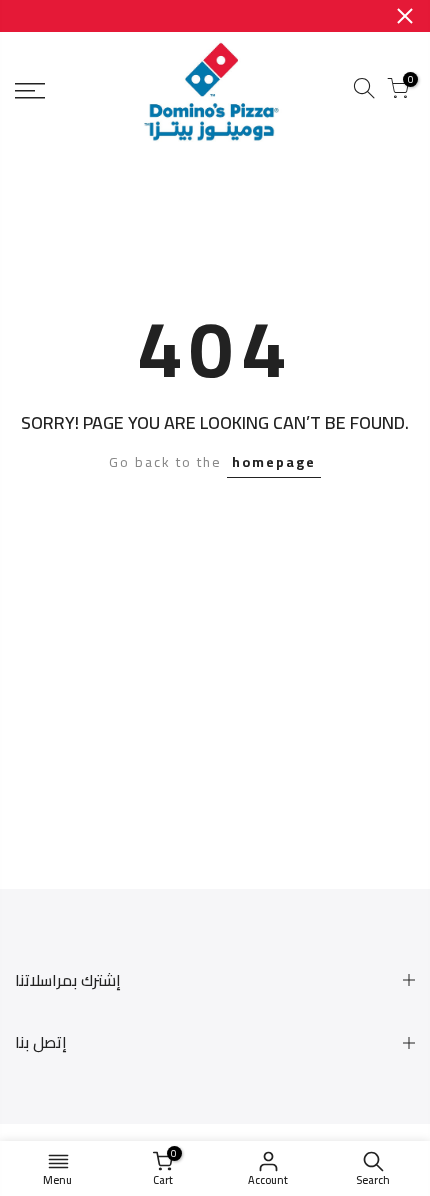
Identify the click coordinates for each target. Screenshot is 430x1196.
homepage (274, 462)
